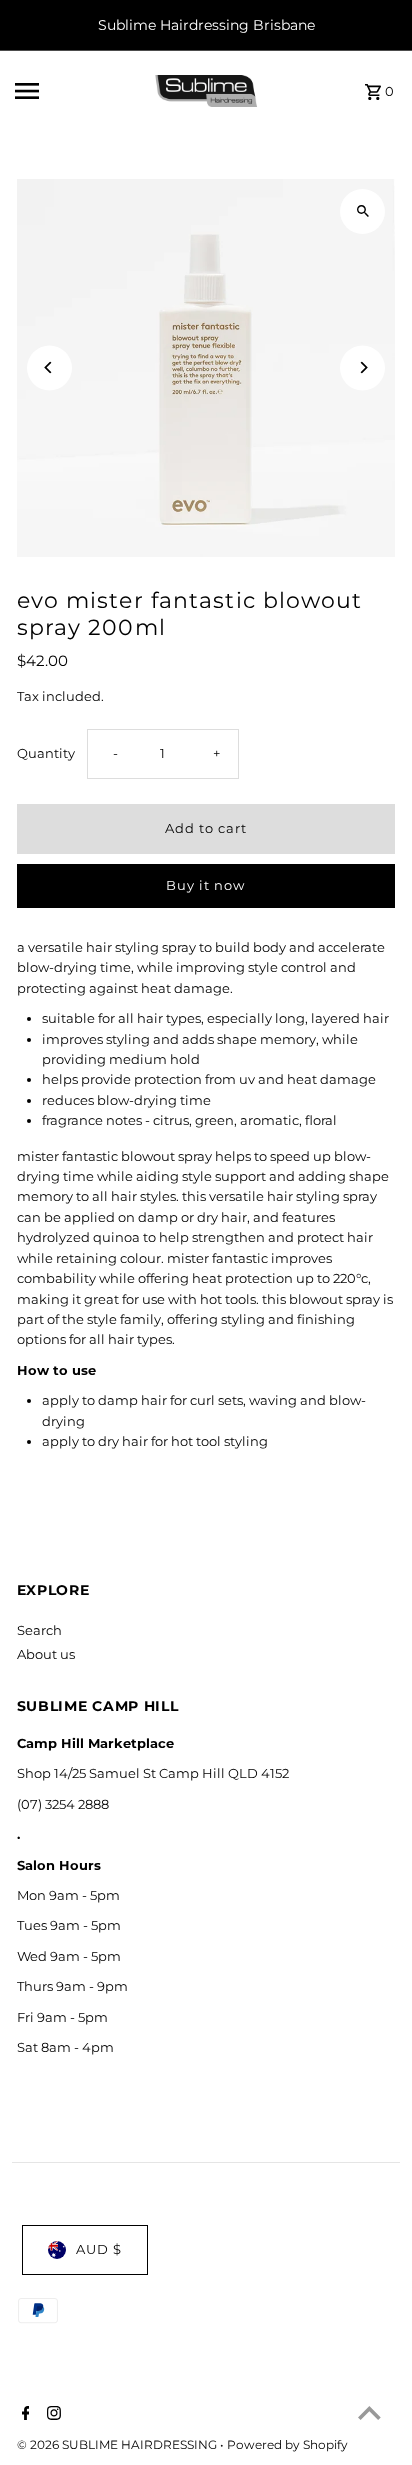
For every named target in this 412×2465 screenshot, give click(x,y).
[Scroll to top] (369, 2412)
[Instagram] (51, 2415)
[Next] (362, 367)
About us (46, 1654)
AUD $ (99, 2249)
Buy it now (205, 885)
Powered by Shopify (287, 2444)
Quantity (46, 753)
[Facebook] (23, 2415)
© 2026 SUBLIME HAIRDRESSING (118, 2444)
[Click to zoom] (362, 211)
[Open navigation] (78, 91)
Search (39, 1630)
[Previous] (49, 367)
